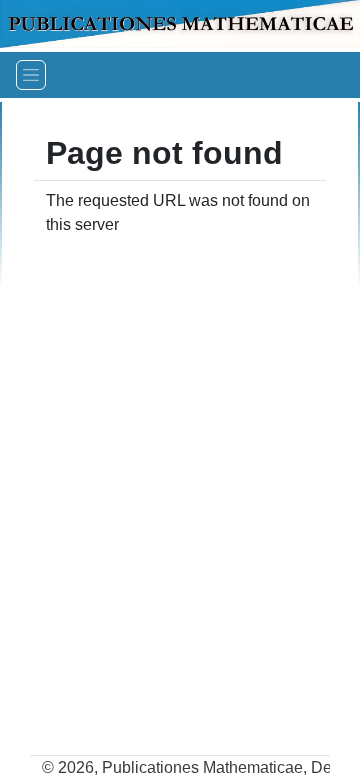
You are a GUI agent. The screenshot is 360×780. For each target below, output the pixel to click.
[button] (31, 75)
